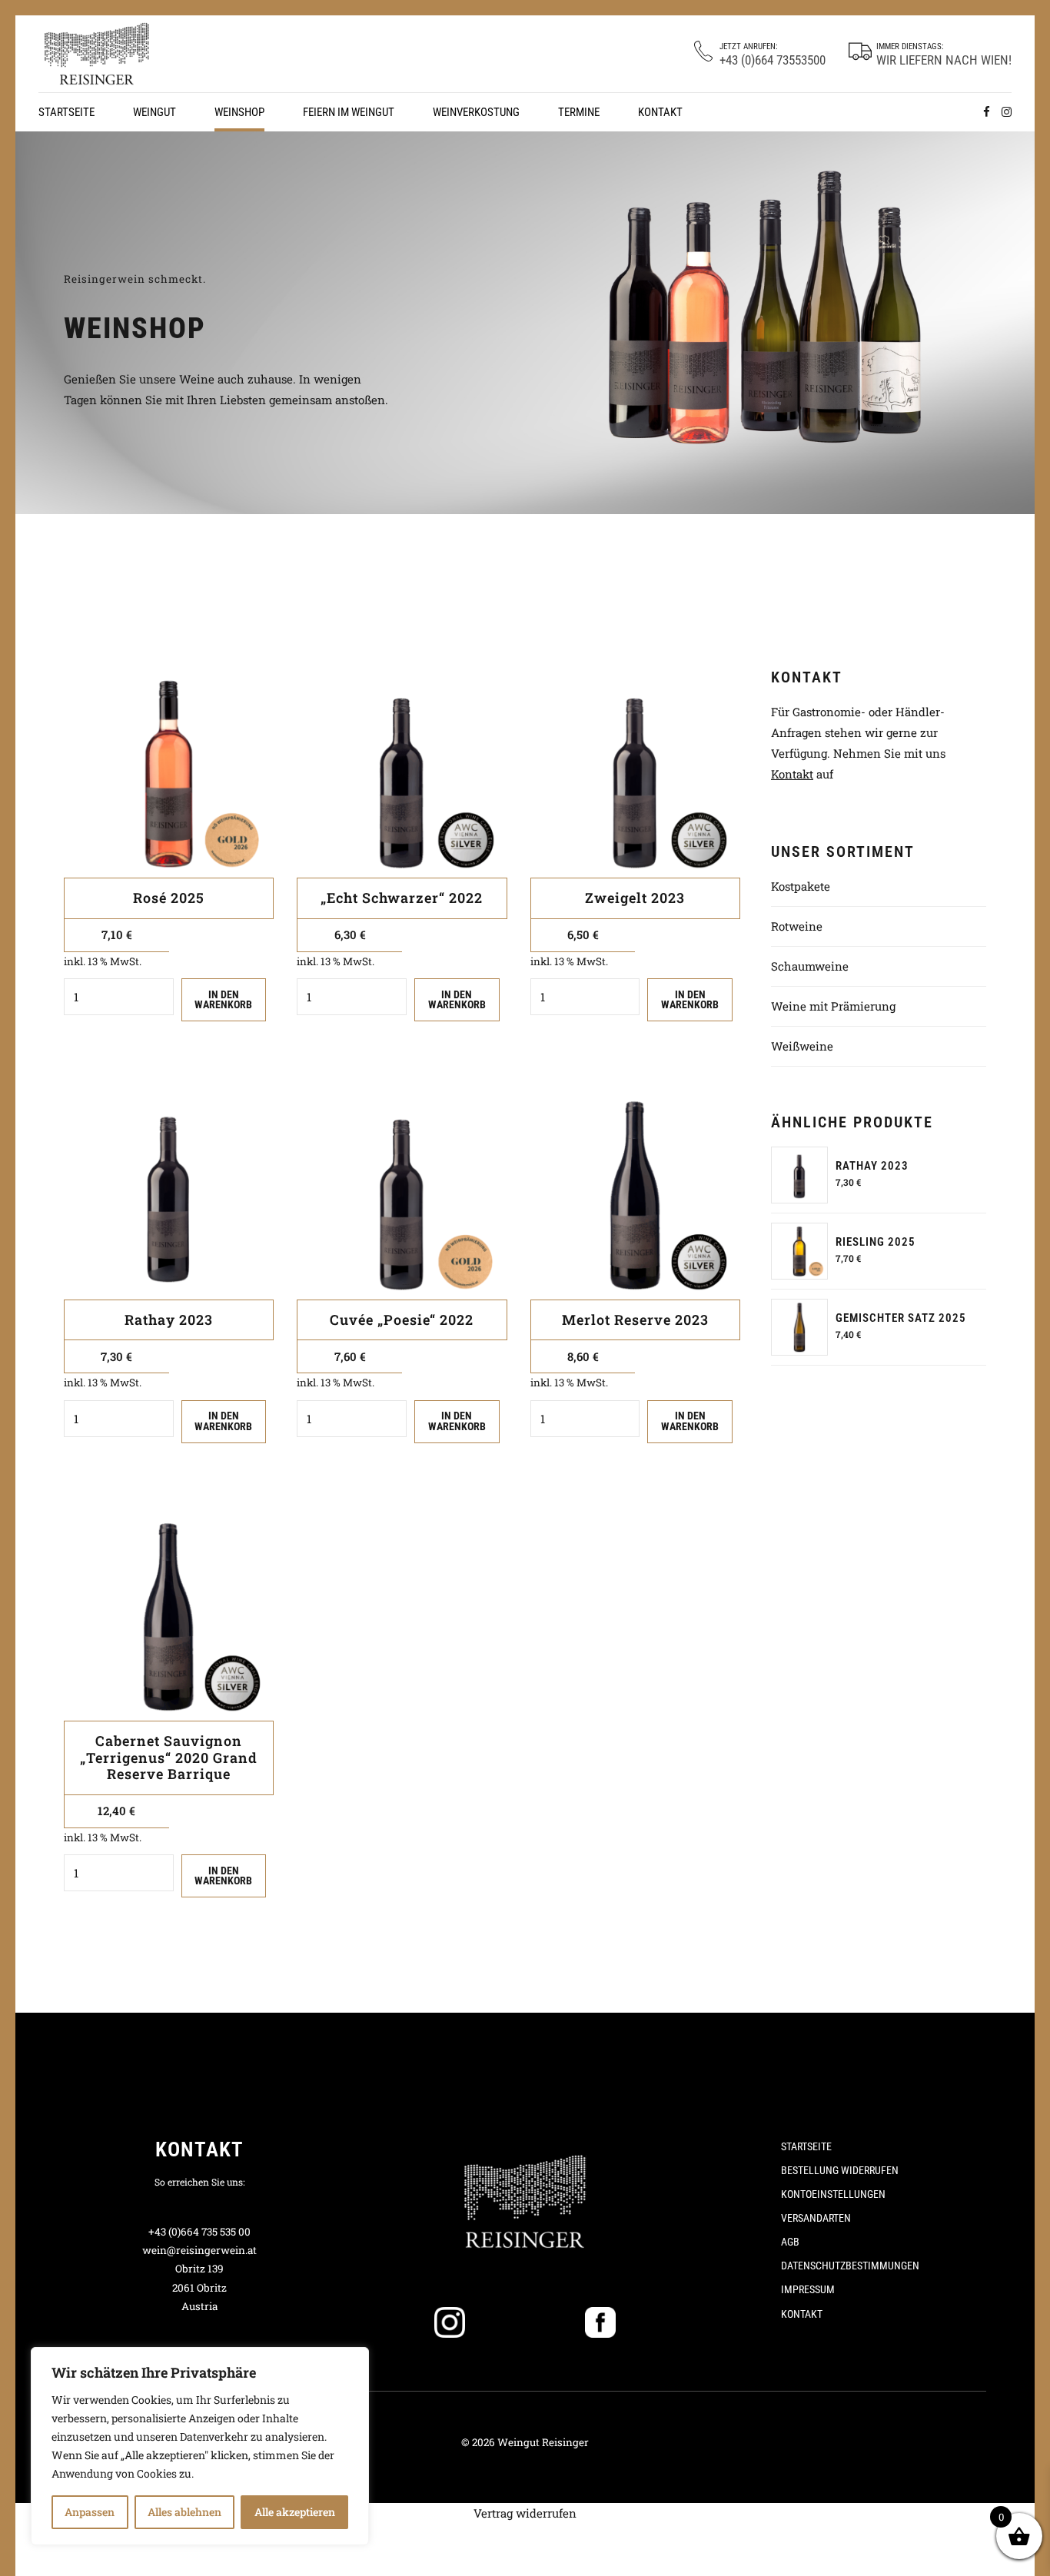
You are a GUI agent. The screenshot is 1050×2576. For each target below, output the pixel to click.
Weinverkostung (476, 112)
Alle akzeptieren (295, 2512)
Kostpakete (801, 886)
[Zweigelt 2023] (635, 773)
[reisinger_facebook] (600, 2322)
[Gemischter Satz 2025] (799, 1327)
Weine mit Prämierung (833, 1006)
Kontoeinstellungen (833, 2194)
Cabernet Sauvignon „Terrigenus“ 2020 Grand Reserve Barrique (169, 1757)
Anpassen (90, 2512)
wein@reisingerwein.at (199, 2250)
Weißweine (802, 1046)
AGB (790, 2242)
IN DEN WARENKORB (223, 1000)
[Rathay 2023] (799, 1175)
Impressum (808, 2289)
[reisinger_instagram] (450, 2322)
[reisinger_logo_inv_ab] (525, 2199)
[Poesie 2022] (402, 1194)
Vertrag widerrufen (525, 2513)
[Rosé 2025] (169, 773)
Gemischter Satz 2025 (901, 1318)
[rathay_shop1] (169, 1194)
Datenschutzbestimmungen (850, 2266)
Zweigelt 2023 (635, 898)
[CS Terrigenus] (169, 1616)
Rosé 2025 (169, 898)
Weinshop (239, 112)
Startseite (66, 112)
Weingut (155, 112)
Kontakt (660, 112)
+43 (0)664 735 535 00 (199, 2232)
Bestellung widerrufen (840, 2170)
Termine (579, 112)
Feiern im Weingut (349, 112)
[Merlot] (635, 1194)
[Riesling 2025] (799, 1251)
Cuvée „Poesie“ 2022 (402, 1320)
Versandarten (816, 2218)
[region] (200, 2446)
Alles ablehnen (184, 2512)
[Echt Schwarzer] (402, 773)
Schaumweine (810, 966)
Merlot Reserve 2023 (635, 1320)
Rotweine (797, 926)
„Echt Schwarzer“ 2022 (402, 898)
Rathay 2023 (169, 1320)
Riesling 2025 (876, 1242)
